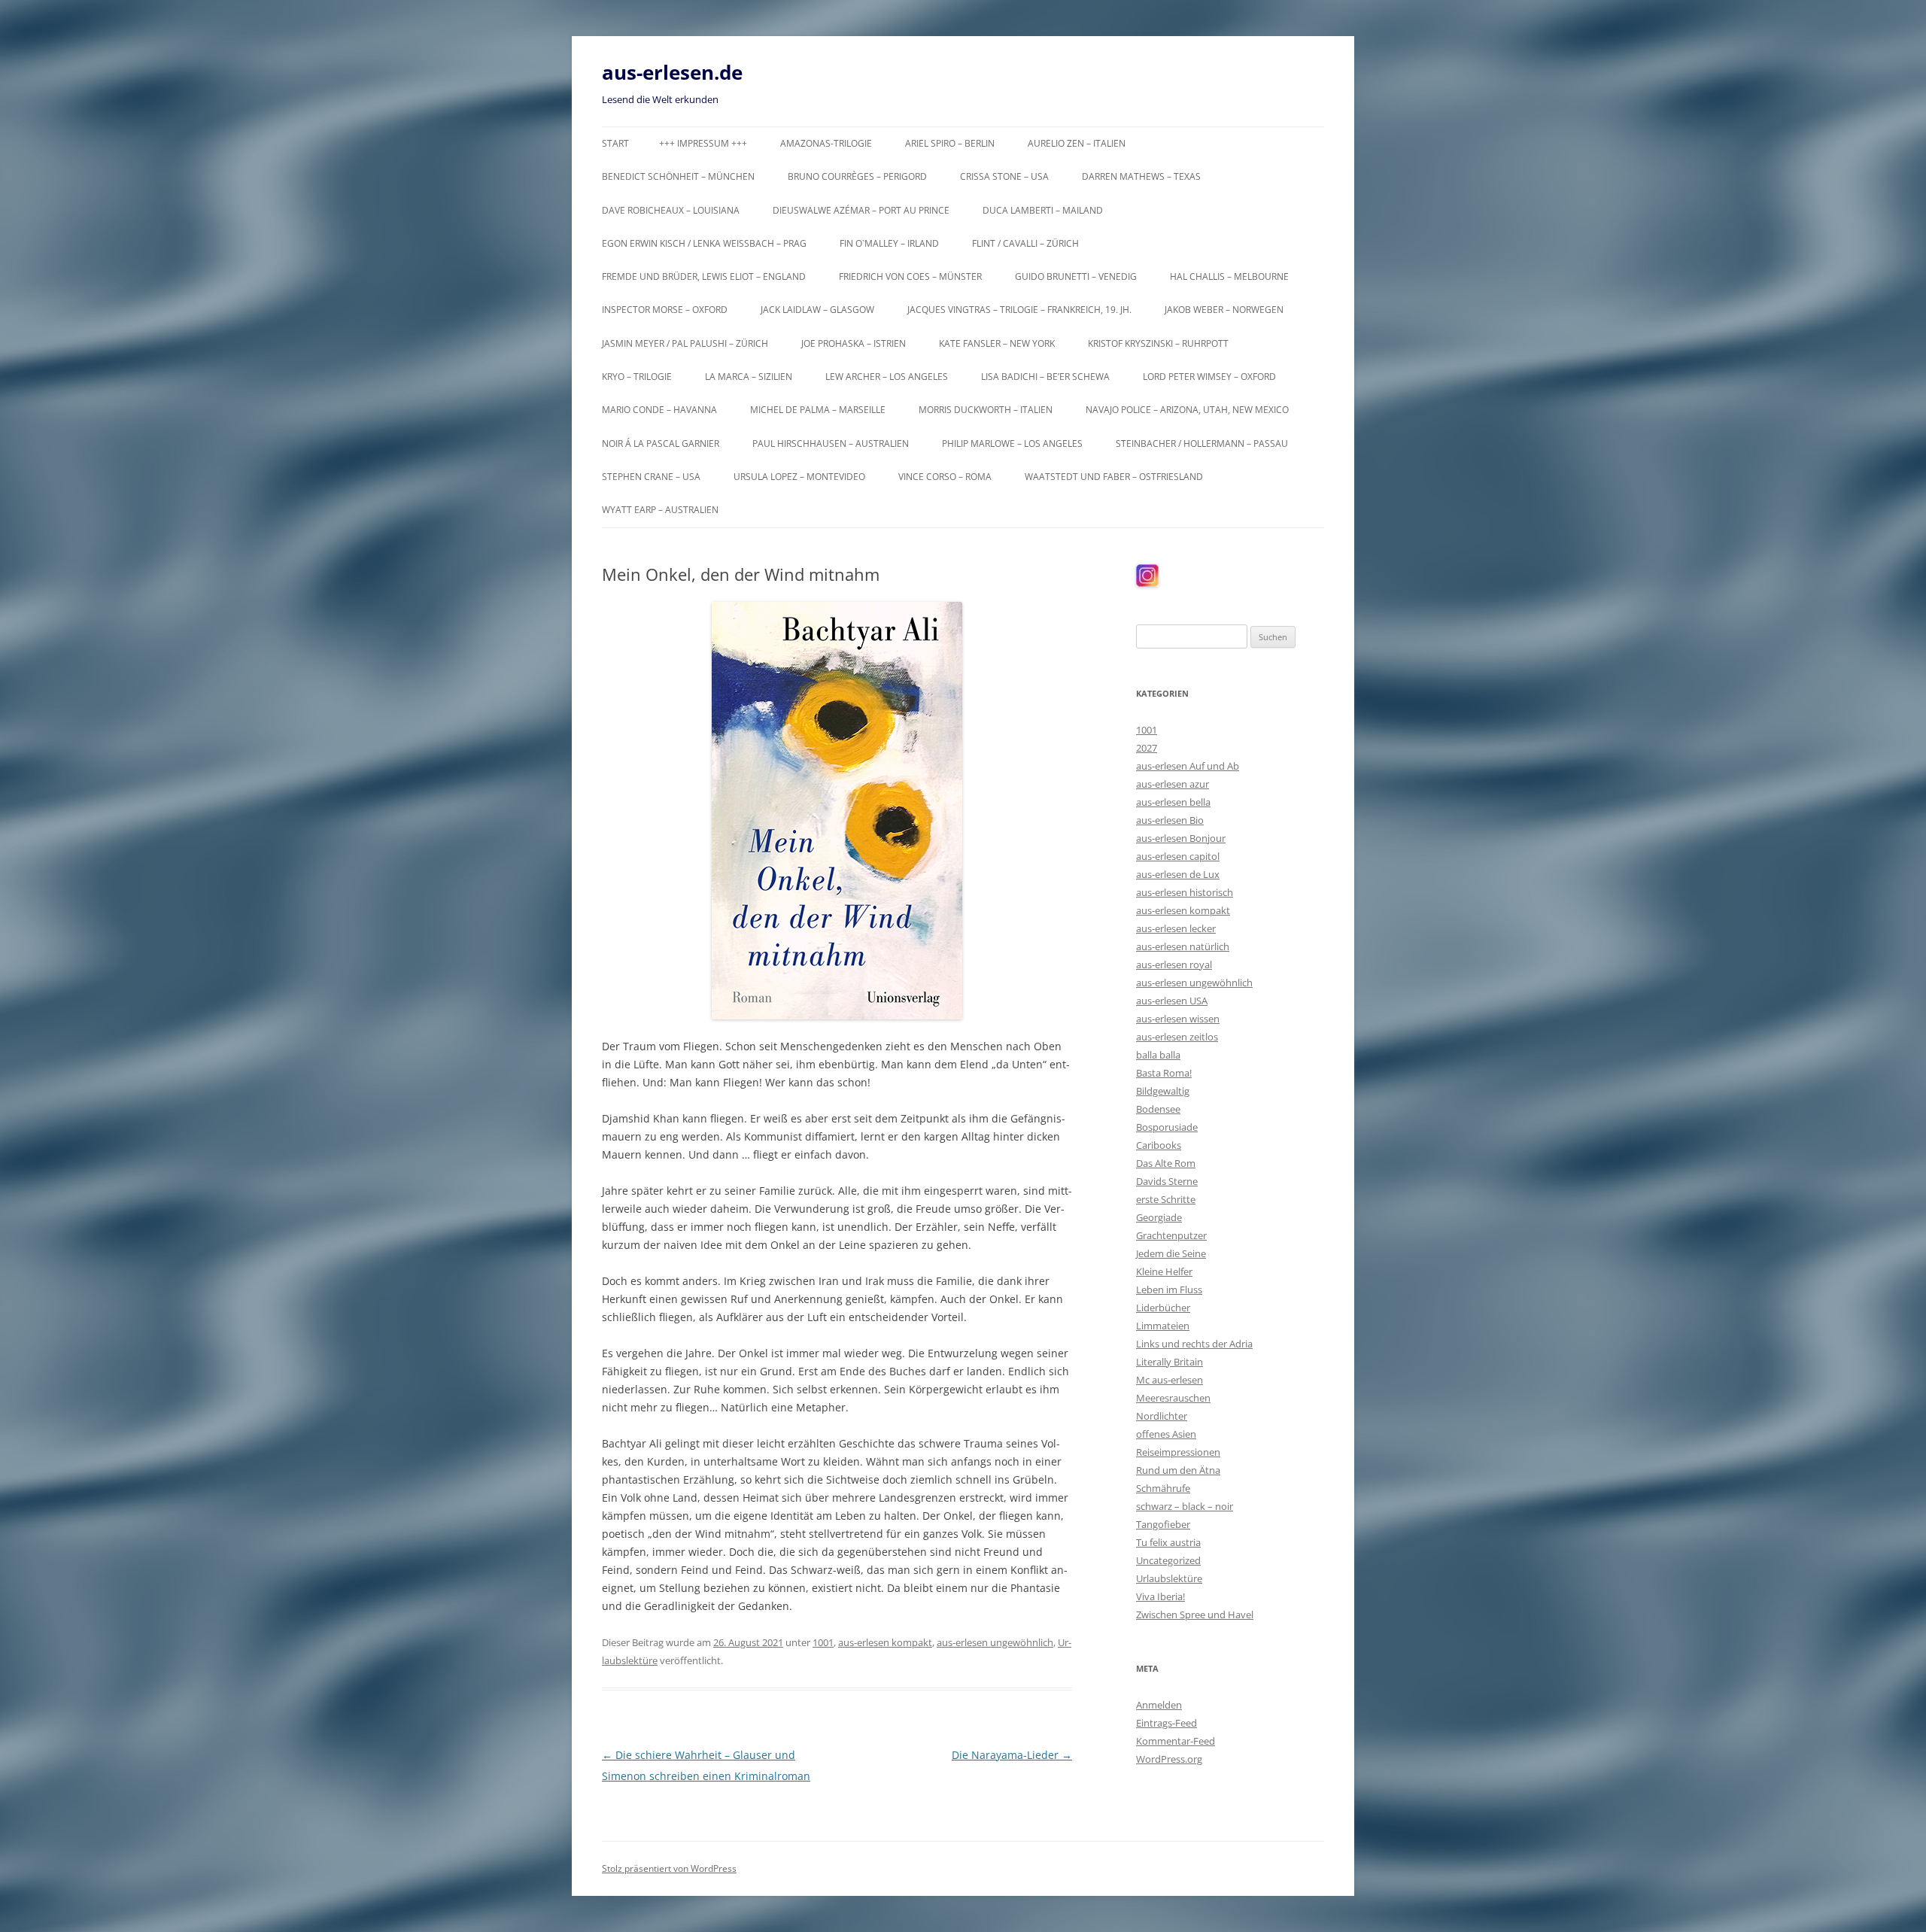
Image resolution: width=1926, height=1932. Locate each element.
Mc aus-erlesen (1170, 1380)
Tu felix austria (1168, 1542)
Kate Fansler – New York (997, 343)
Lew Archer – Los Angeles (887, 377)
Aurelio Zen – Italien (1077, 143)
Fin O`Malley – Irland (889, 243)
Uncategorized (1168, 1560)
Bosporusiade (1167, 1127)
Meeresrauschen (1173, 1398)
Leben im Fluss (1169, 1290)
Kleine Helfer (1164, 1271)
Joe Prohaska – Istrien (854, 343)
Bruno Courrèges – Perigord (857, 176)
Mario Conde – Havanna (659, 410)
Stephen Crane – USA (651, 477)
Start (615, 143)
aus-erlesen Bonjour (1181, 838)
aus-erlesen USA (1172, 1001)
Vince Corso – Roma (945, 477)
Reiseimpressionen (1178, 1452)
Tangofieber (1163, 1524)
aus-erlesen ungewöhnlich (995, 1642)
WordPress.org (1169, 1759)
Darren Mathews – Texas (1141, 176)
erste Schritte (1166, 1199)
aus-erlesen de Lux (1178, 874)
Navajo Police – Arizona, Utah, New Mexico (1187, 410)
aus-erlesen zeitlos (1177, 1037)
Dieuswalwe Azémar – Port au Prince (861, 210)
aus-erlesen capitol (1178, 856)
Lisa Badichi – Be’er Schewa (1045, 377)
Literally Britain (1170, 1362)
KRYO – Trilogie (637, 377)
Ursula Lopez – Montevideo (799, 477)
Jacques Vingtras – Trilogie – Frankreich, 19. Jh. (1019, 310)
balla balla (1158, 1055)
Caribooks (1159, 1145)
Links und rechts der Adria (1194, 1344)
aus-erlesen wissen (1178, 1019)
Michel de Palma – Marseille (818, 410)
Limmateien (1163, 1326)
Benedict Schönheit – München (678, 176)
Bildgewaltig (1163, 1091)
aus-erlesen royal (1174, 964)
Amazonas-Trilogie (826, 143)
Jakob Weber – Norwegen (1224, 310)
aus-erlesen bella (1173, 802)
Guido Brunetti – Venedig (1076, 276)
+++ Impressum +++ (703, 143)
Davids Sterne (1167, 1181)
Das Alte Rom (1166, 1163)
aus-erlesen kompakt (885, 1642)
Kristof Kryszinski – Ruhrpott (1158, 343)
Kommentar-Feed (1176, 1741)
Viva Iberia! (1160, 1596)
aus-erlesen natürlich (1183, 946)
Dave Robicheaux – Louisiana (671, 210)
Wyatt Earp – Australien (660, 510)
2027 (1147, 748)
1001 (823, 1642)
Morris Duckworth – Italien (986, 410)
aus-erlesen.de (672, 72)
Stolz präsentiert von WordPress (669, 1868)
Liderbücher (1163, 1308)
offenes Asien (1166, 1434)
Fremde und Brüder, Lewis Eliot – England (704, 276)
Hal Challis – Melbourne (1229, 276)
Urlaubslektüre (1169, 1578)
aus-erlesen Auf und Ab (1188, 766)
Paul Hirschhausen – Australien (831, 444)
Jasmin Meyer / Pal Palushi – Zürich (685, 343)
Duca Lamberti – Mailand (1043, 210)
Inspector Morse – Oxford (665, 310)
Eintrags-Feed (1167, 1723)
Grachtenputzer (1171, 1235)
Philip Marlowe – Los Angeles (1012, 444)
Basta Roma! (1164, 1073)
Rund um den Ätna (1178, 1470)
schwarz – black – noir (1185, 1506)
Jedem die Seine (1171, 1253)
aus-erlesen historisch (1185, 892)
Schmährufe (1163, 1488)
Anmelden (1159, 1705)
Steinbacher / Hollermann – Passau (1202, 444)
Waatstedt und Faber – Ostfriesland (1114, 477)
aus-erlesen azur (1173, 784)
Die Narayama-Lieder (1012, 1755)
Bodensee (1158, 1109)
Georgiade (1159, 1217)
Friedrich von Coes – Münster (910, 276)
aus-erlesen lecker (1176, 928)
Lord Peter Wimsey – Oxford (1209, 377)
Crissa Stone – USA (1004, 176)
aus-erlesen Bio (1170, 820)
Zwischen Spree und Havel (1195, 1615)
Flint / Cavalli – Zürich (1025, 243)
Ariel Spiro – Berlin (950, 143)
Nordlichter (1162, 1416)
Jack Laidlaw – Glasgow (817, 310)
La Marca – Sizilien (749, 377)
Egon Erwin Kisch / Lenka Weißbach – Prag (704, 243)
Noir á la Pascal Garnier (661, 444)
